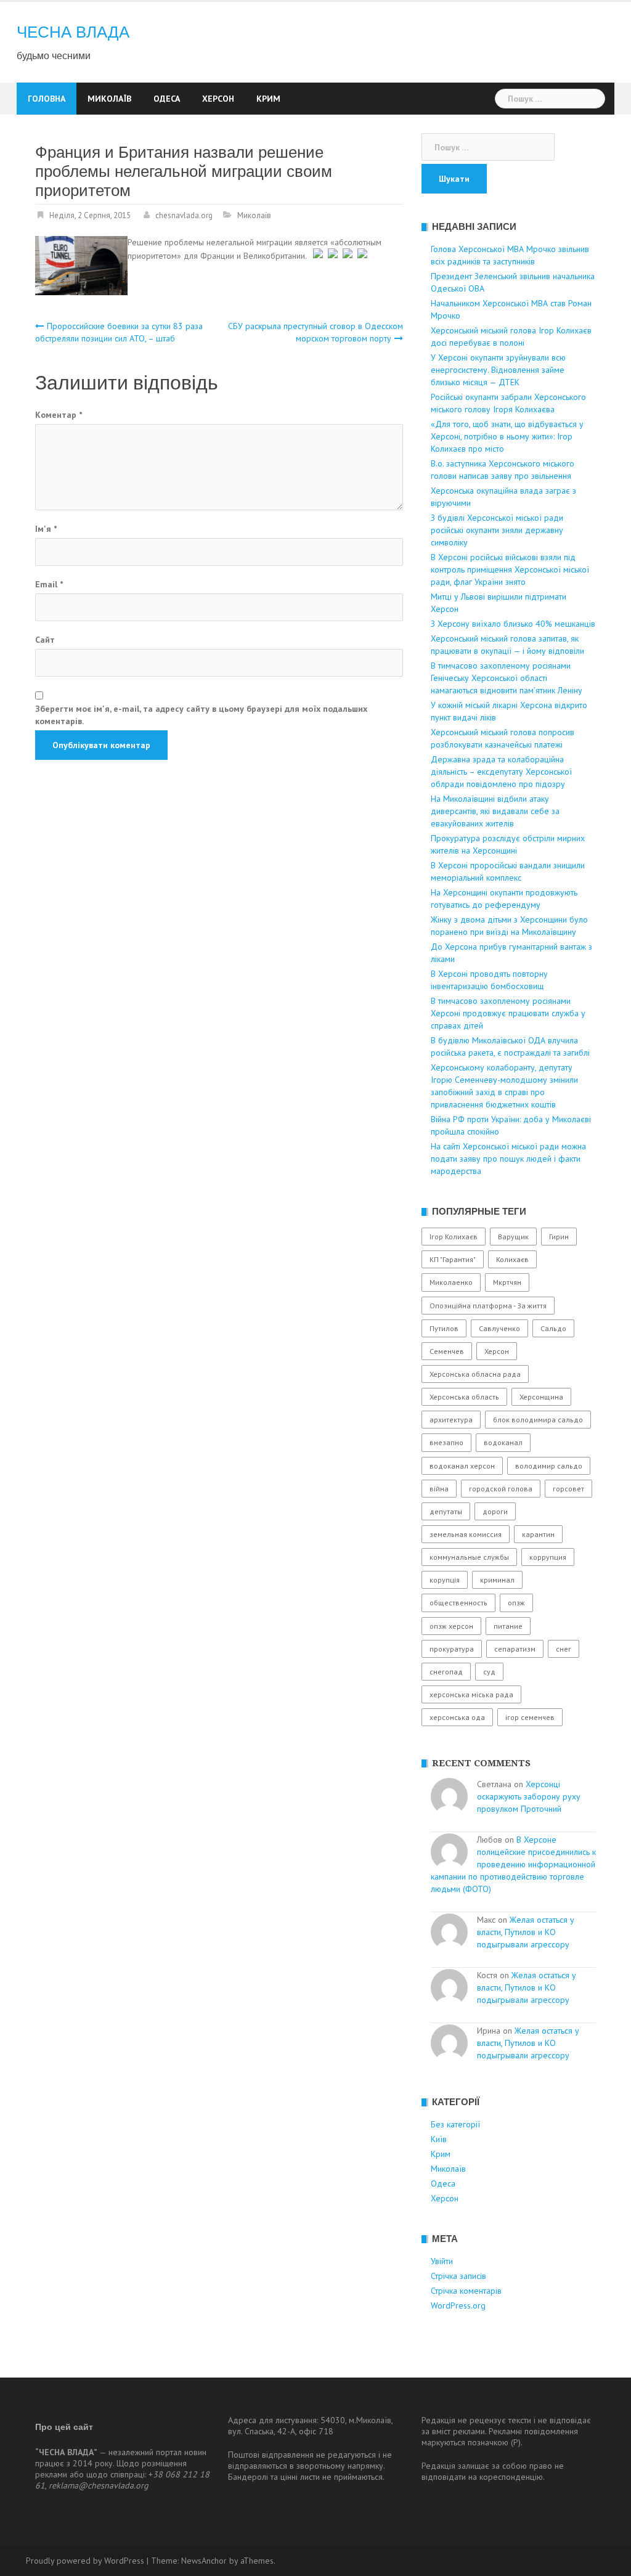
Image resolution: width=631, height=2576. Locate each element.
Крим (268, 99)
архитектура (451, 1420)
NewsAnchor (204, 2561)
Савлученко (499, 1328)
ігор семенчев (530, 1717)
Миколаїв (109, 99)
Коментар (59, 415)
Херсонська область (464, 1397)
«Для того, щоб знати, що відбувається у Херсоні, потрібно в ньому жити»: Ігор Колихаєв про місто (507, 436)
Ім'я (46, 529)
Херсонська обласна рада (475, 1374)
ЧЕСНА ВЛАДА (73, 32)
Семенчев (447, 1351)
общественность (458, 1603)
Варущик (513, 1237)
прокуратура (452, 1649)
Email (49, 584)
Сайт (45, 640)
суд (489, 1672)
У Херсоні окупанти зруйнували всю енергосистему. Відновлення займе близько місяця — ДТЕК (498, 370)
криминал (497, 1580)
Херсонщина (541, 1397)
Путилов (444, 1328)
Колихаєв (512, 1259)
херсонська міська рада (471, 1694)
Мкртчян (507, 1282)
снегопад (446, 1672)
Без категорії (455, 2124)
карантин (538, 1534)
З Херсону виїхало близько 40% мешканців (513, 624)
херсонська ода (457, 1717)
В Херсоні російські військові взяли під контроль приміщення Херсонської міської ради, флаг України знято (510, 569)
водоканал (503, 1442)
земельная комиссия (466, 1534)
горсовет (568, 1489)
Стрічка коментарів (466, 2291)
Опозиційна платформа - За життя (488, 1306)
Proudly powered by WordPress (85, 2561)
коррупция (548, 1557)
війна (439, 1489)
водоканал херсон (462, 1466)
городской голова (501, 1489)
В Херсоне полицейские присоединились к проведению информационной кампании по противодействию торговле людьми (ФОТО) (513, 1864)
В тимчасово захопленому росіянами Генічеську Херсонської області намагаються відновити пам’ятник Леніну (507, 678)
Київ (439, 2139)
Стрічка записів (458, 2276)
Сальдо (553, 1328)
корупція (445, 1580)
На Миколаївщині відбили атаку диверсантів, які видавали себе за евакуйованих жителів (495, 811)
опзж (516, 1603)
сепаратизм (515, 1649)
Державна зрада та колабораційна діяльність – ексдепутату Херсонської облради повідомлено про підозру (501, 772)
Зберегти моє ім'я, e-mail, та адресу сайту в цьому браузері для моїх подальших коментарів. (201, 715)
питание (508, 1626)
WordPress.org (458, 2305)
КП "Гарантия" (453, 1259)
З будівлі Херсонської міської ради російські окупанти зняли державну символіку (497, 530)
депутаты (446, 1511)
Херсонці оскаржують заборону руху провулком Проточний (529, 1796)
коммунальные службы (469, 1557)
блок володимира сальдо (538, 1420)
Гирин (559, 1237)
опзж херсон (451, 1626)
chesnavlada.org (184, 215)
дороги (495, 1511)
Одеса (167, 99)
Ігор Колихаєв (454, 1237)
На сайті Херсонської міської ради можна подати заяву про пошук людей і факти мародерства (508, 1159)
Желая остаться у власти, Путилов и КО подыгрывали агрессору (526, 1932)
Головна (47, 99)
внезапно (446, 1442)
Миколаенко (451, 1282)
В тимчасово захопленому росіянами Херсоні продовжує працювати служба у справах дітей (508, 1013)
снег (564, 1649)
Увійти (442, 2261)
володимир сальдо (549, 1466)
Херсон (218, 99)
